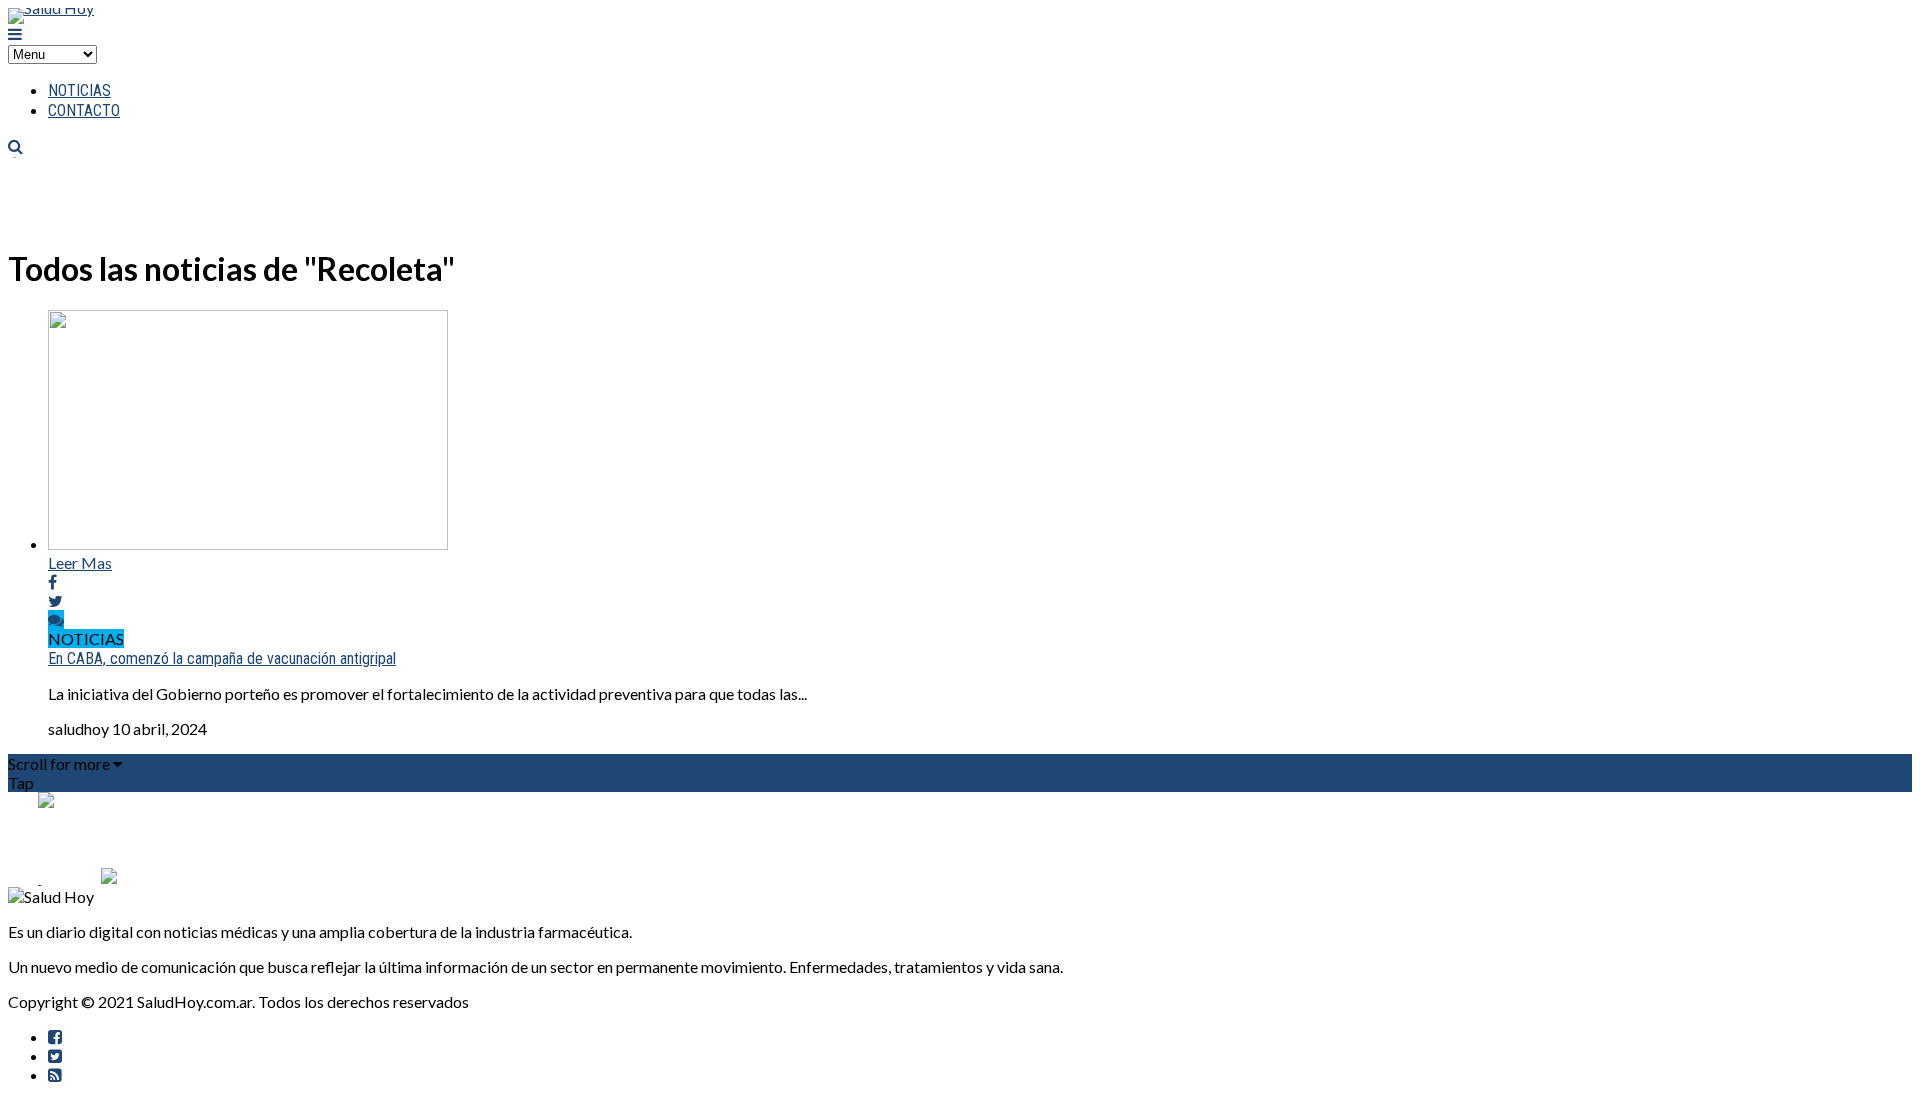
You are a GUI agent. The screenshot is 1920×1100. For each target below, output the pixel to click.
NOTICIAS (79, 90)
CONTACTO (84, 110)
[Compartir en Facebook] (52, 581)
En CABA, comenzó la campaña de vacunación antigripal (222, 658)
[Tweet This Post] (55, 600)
